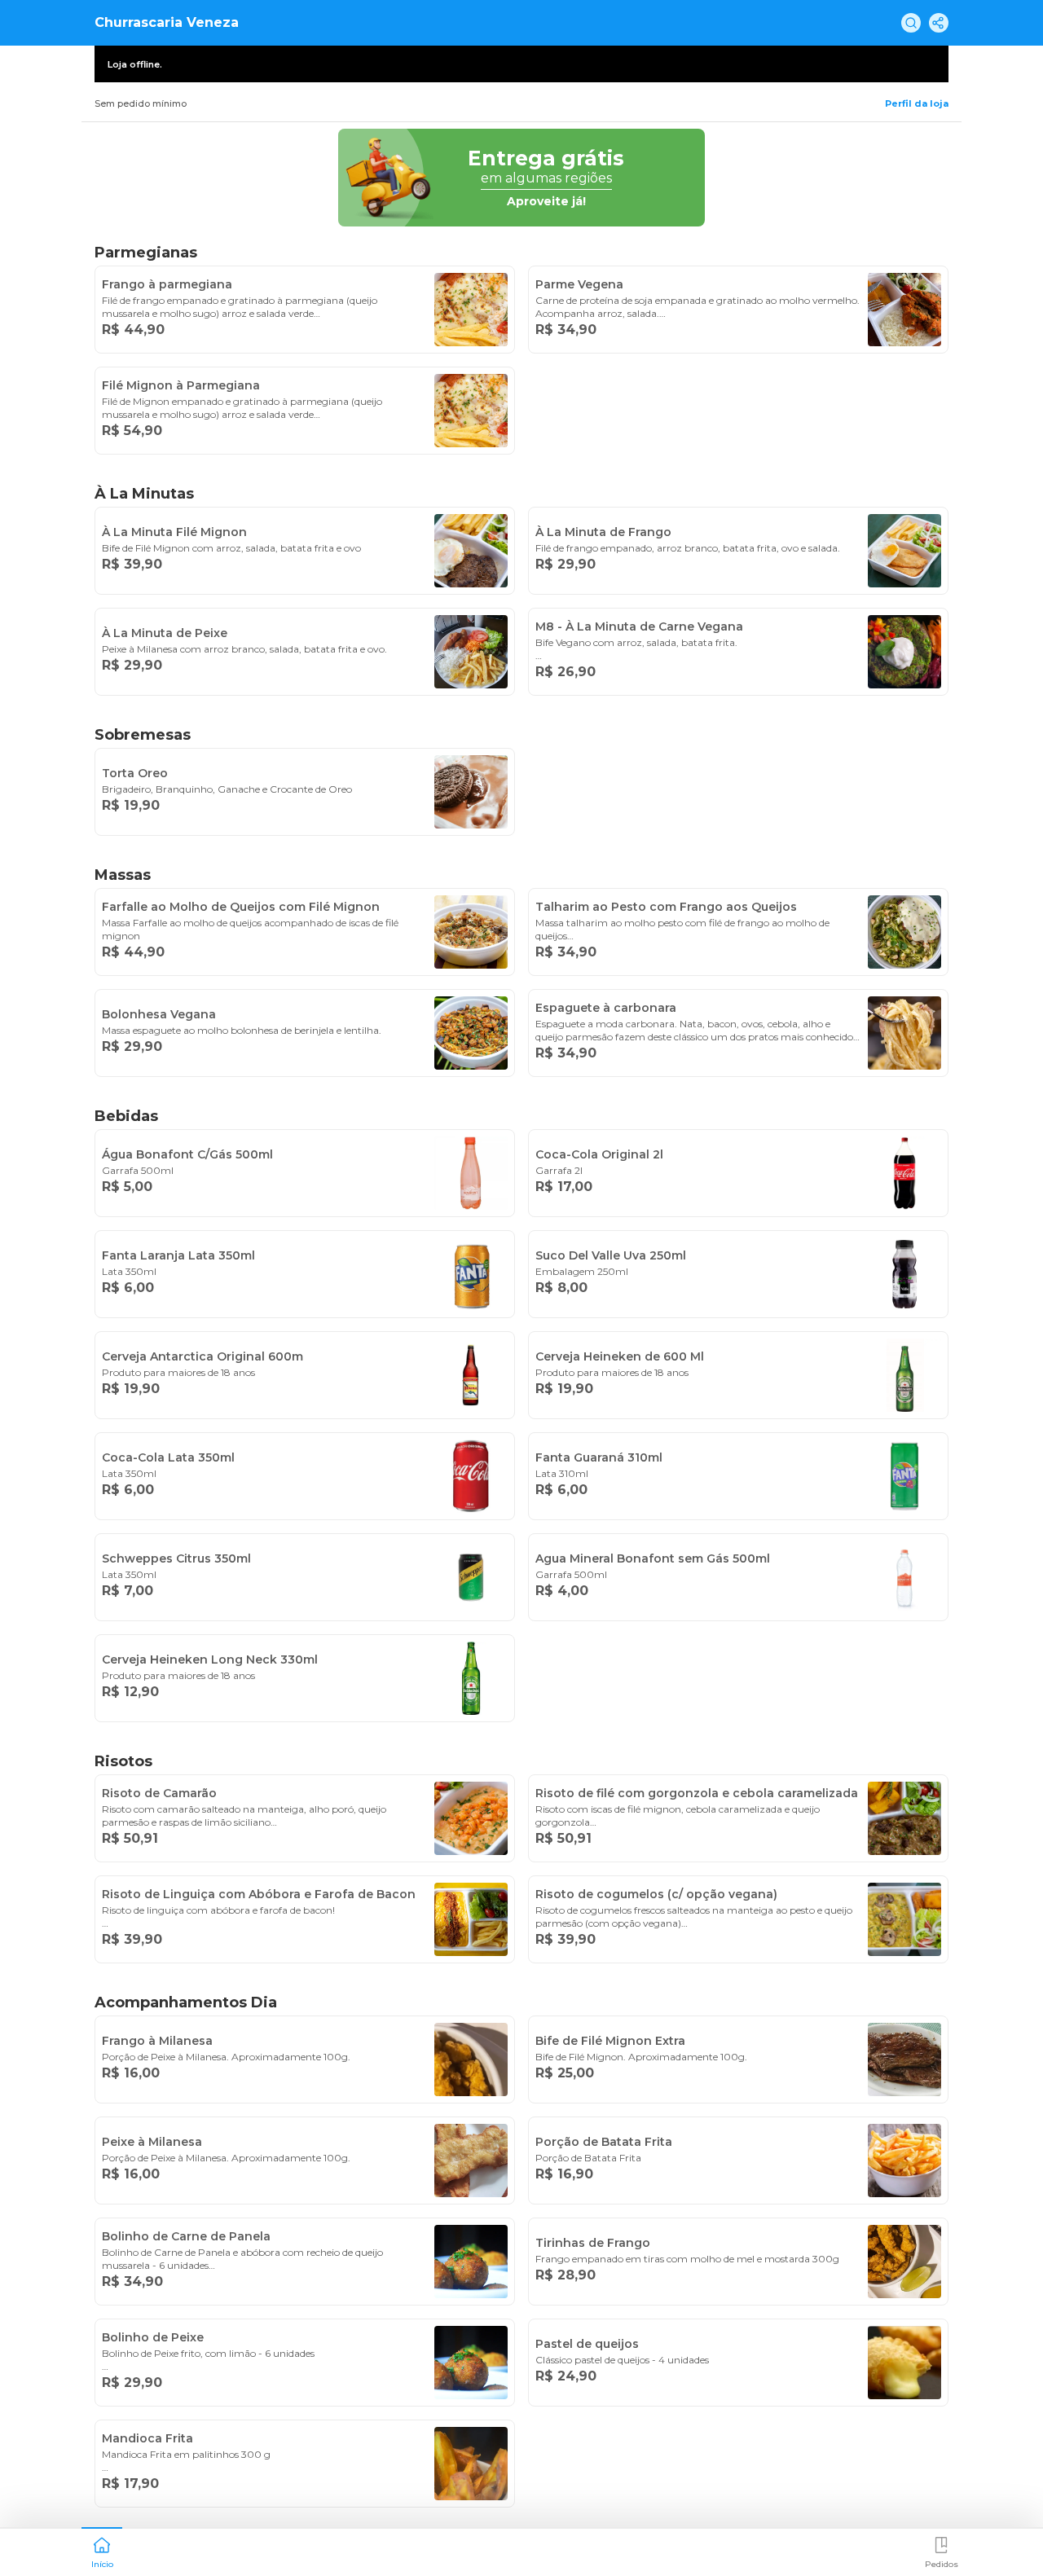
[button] (102, 2551)
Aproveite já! (546, 201)
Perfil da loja (917, 103)
